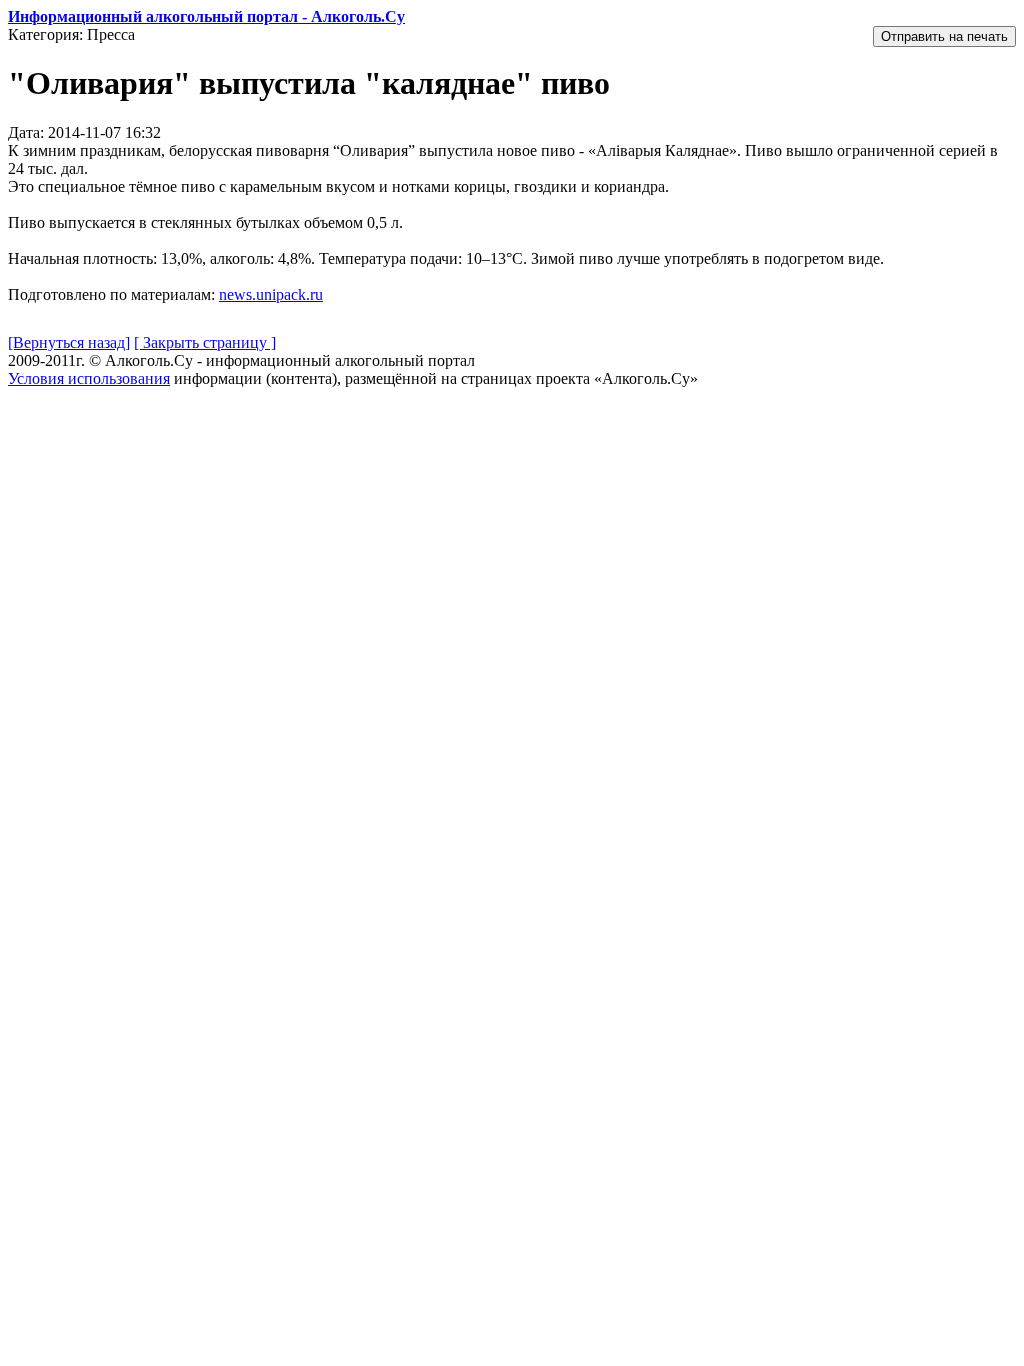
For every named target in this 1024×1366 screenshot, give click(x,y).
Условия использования (89, 378)
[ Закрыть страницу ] (205, 342)
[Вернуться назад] (69, 342)
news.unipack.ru (271, 294)
